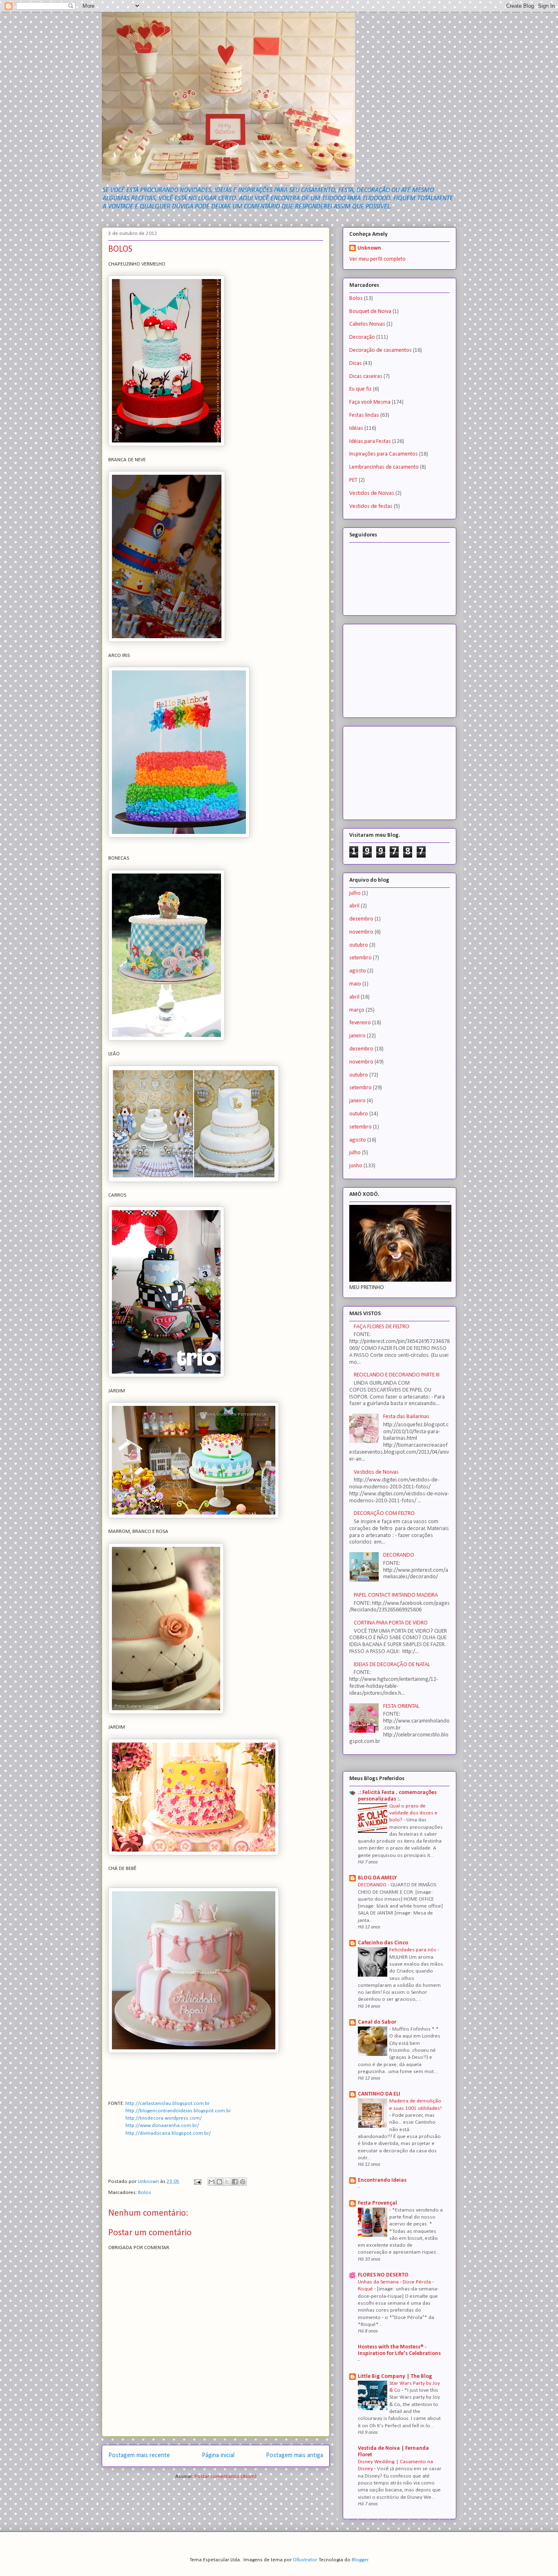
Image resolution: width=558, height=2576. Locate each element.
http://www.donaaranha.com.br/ (162, 2126)
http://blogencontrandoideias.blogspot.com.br (178, 2111)
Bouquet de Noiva (370, 312)
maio (355, 984)
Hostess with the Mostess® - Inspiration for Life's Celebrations (399, 2350)
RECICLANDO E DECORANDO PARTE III (397, 1375)
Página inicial (218, 2455)
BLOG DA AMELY (377, 1878)
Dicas (356, 363)
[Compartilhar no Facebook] (235, 2182)
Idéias (356, 428)
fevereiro (360, 1023)
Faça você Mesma (370, 402)
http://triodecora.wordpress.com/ (164, 2118)
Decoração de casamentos (381, 350)
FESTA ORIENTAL (401, 1706)
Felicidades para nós (413, 1950)
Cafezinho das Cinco (383, 1943)
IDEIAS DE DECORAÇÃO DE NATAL (392, 1665)
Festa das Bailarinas (406, 1417)
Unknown (369, 248)
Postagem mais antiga (295, 2455)
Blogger (360, 2560)
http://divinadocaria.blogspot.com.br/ (168, 2133)
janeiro (357, 1036)
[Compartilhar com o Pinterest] (243, 2182)
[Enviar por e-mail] (212, 2182)
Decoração (362, 337)
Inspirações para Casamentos (384, 454)
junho (356, 1166)
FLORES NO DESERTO (383, 2275)
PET (353, 480)
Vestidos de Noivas (372, 493)
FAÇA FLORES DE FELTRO (382, 1327)
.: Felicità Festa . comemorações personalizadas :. (397, 1796)
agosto (358, 971)
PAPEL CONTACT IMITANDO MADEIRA (396, 1595)
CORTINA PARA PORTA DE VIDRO (391, 1623)
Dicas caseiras (366, 376)
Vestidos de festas (371, 506)
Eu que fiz (360, 389)
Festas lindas (364, 415)
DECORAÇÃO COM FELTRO (384, 1514)
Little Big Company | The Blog (395, 2376)
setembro (360, 958)
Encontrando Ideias (382, 2180)
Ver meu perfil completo (377, 259)
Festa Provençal (377, 2203)
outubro (359, 945)
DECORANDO (399, 1555)
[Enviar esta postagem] (197, 2182)
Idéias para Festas (370, 441)
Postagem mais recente (139, 2455)
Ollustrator (305, 2560)
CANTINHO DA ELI (379, 2094)
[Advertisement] (390, 668)
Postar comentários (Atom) (225, 2477)
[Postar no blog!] (219, 2182)
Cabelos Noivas (367, 324)
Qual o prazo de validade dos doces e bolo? (413, 1813)
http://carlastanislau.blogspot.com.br (167, 2103)
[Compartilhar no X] (227, 2182)
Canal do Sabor (377, 2022)
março (357, 1010)
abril (354, 906)
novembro (361, 932)
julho (355, 893)
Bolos (145, 2193)
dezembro (361, 919)
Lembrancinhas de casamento (384, 467)
